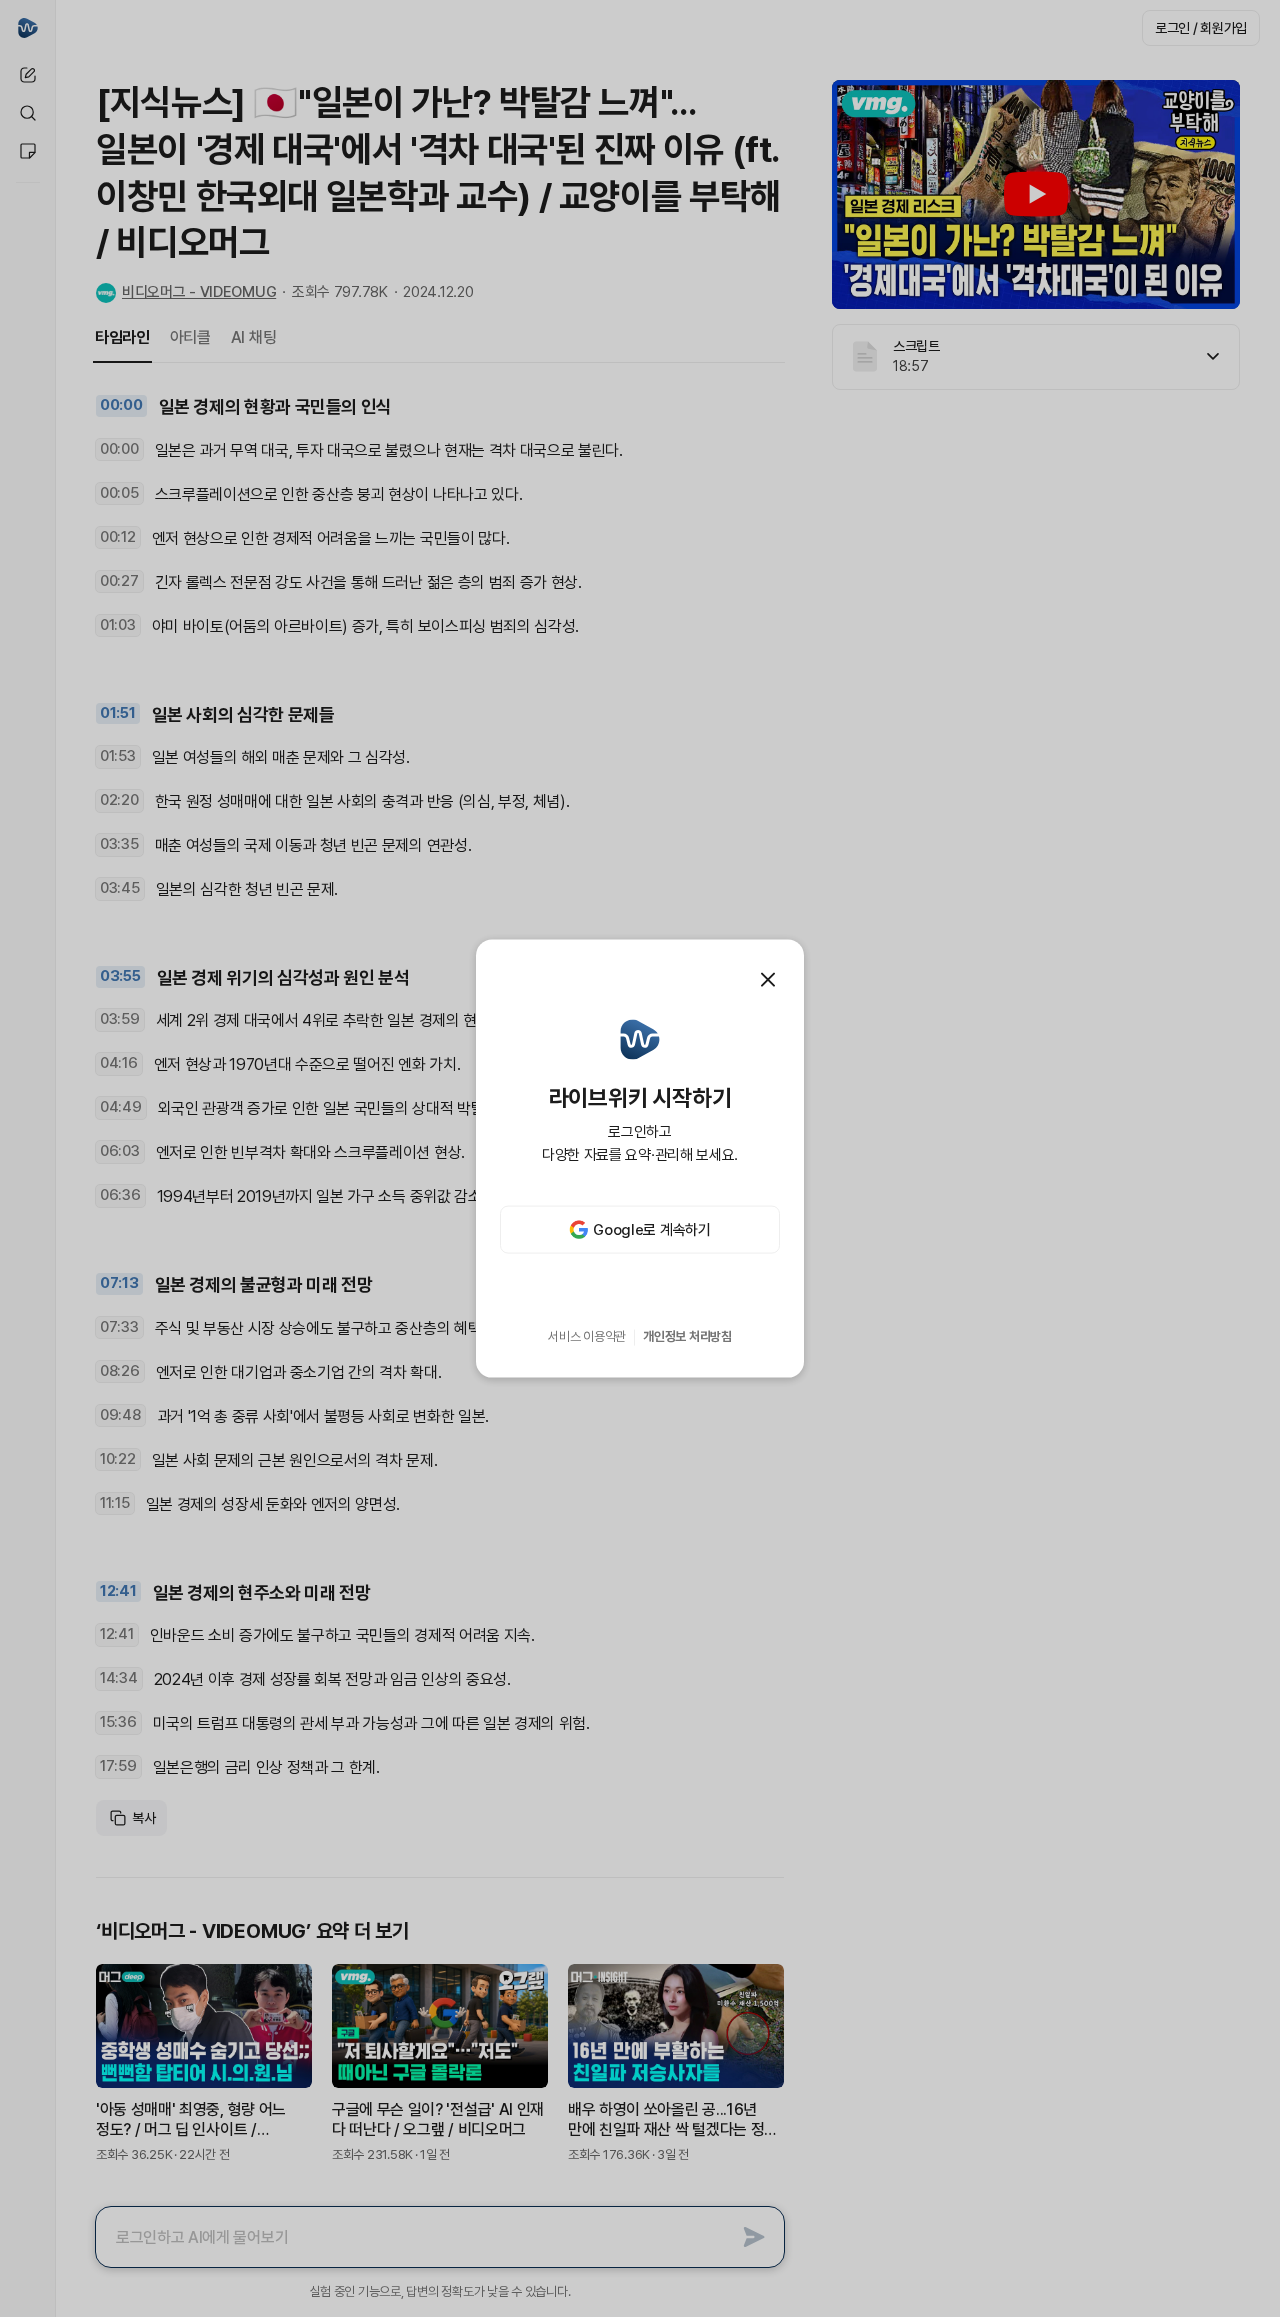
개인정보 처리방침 (687, 1336)
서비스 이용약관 (587, 1336)
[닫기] (768, 979)
